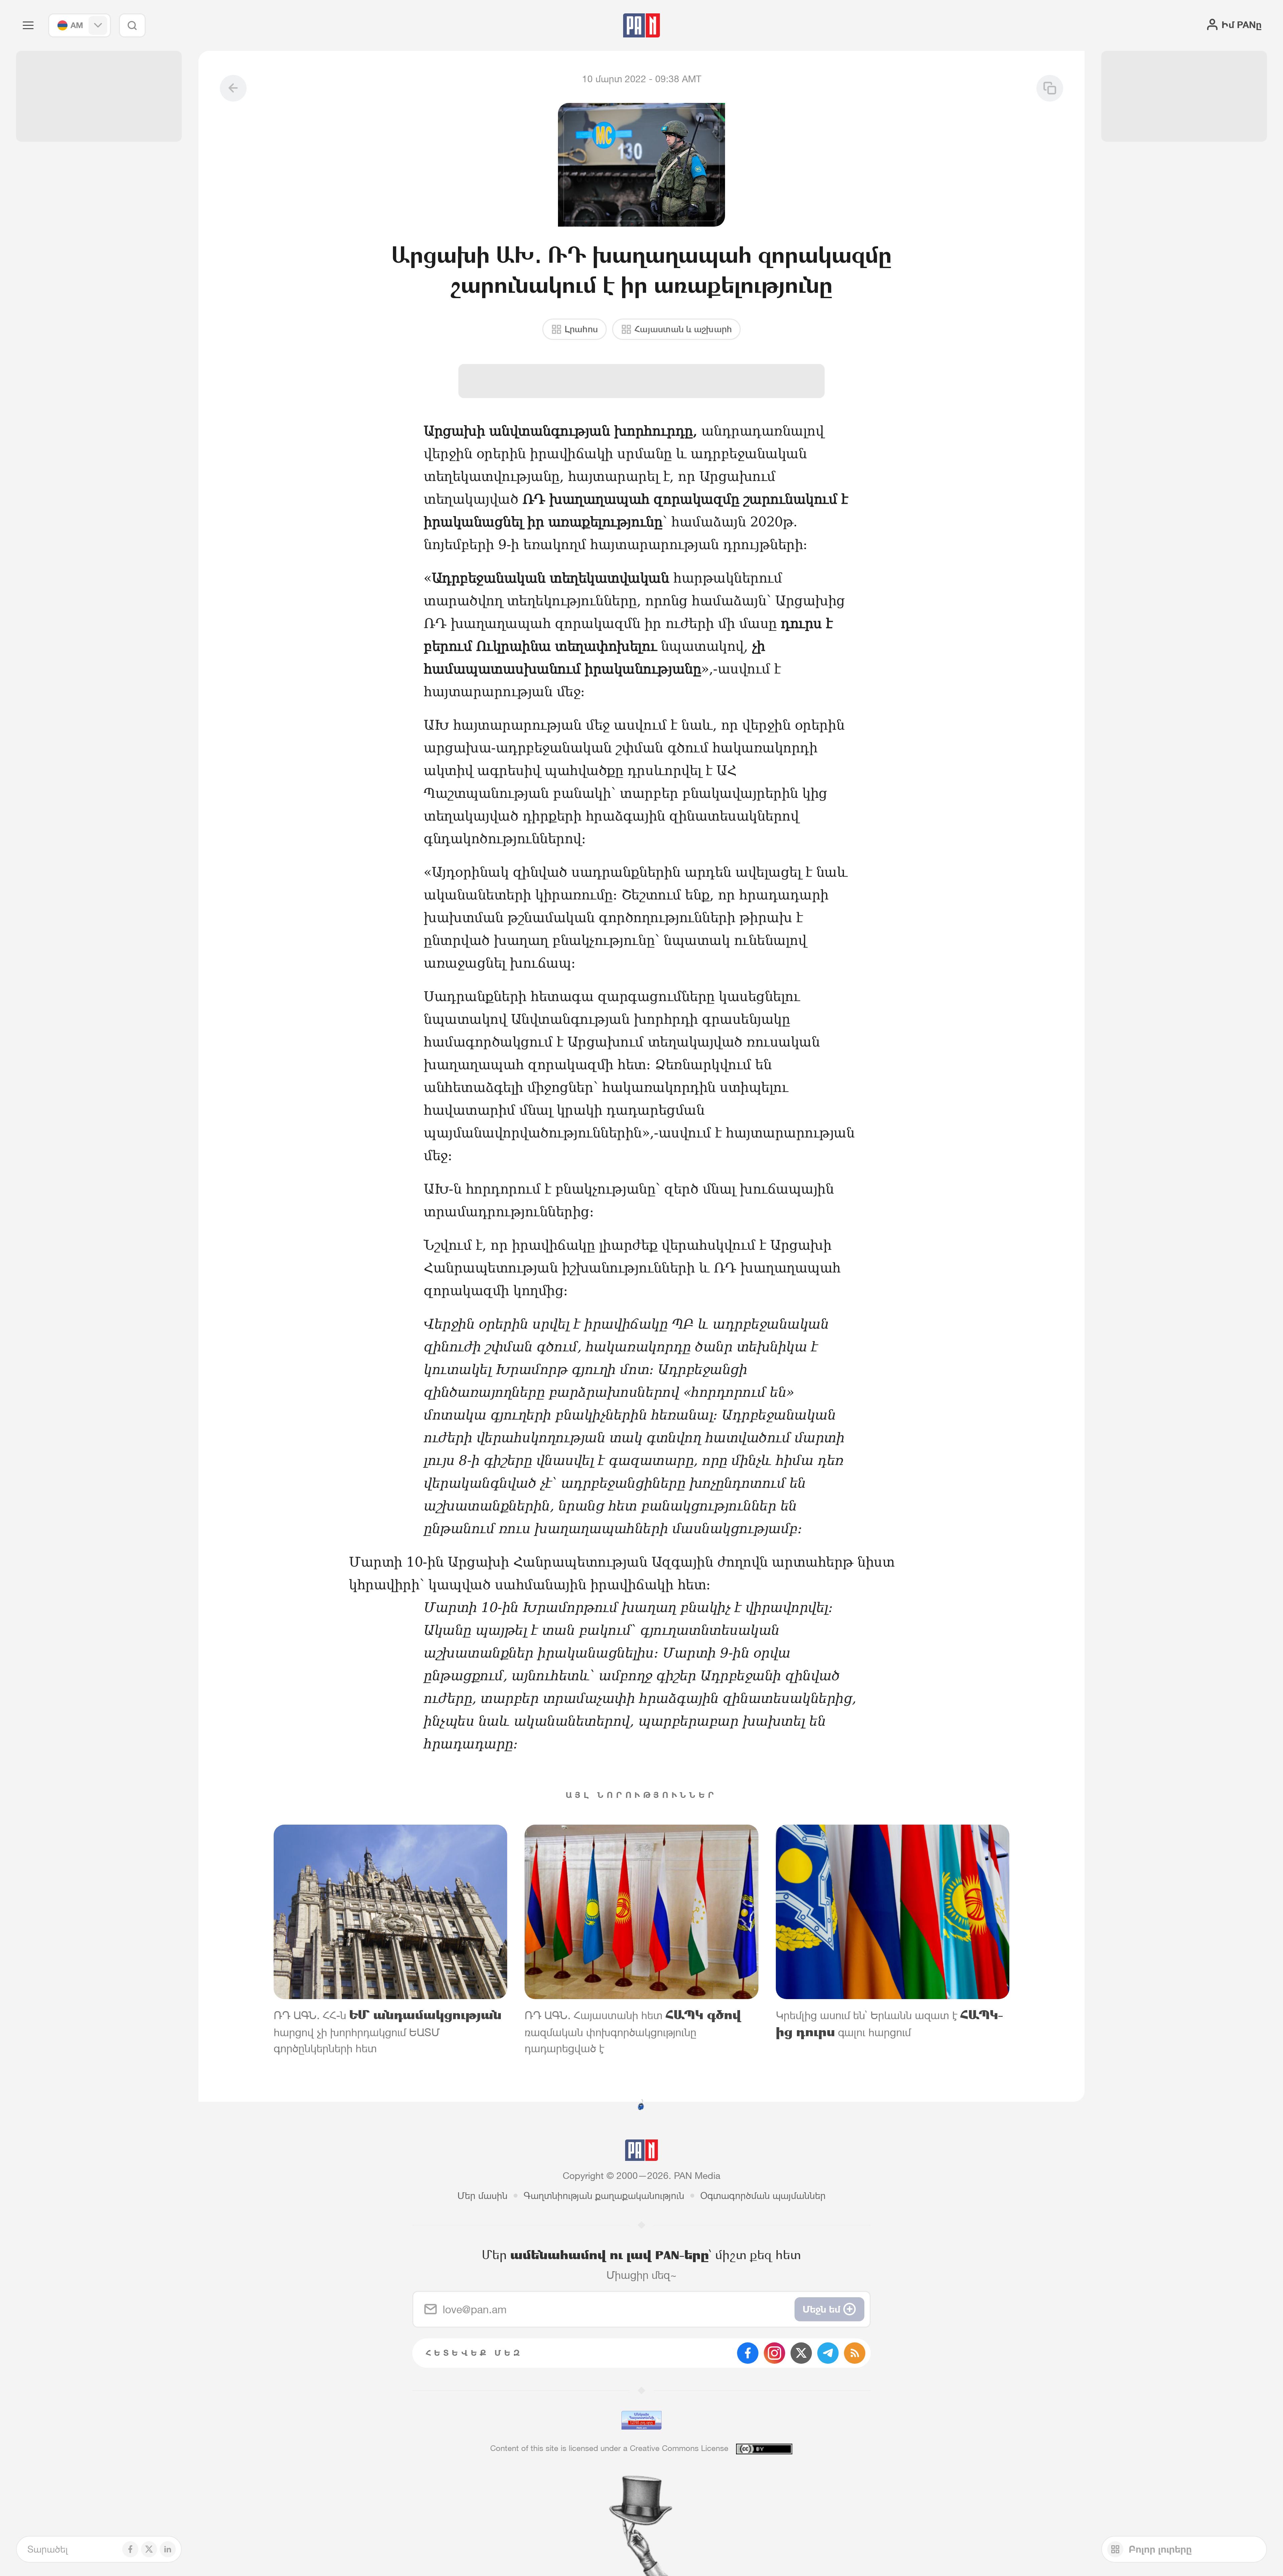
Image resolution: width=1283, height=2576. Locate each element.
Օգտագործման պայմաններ (763, 2196)
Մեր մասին (482, 2196)
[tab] (806, 437)
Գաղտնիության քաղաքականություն (604, 2196)
